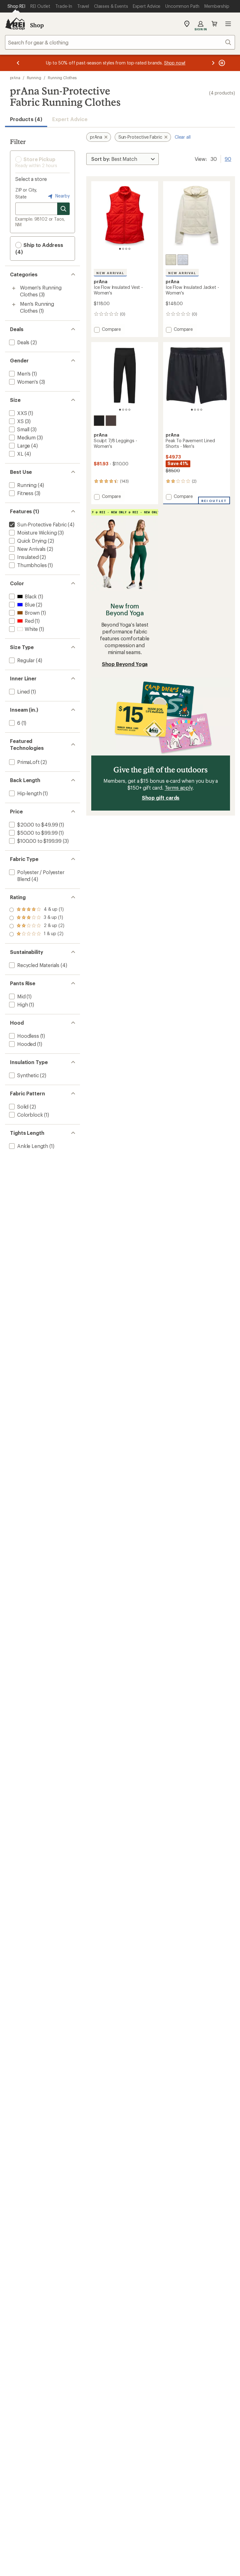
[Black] (99, 421)
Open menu (228, 24)
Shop (37, 25)
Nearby (62, 196)
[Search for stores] (63, 209)
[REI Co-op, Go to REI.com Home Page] (15, 24)
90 (228, 158)
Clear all (183, 137)
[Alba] (171, 260)
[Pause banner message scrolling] (221, 63)
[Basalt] (111, 421)
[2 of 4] (123, 249)
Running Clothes (62, 78)
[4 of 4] (129, 249)
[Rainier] (183, 260)
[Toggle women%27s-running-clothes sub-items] (14, 288)
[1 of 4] (120, 249)
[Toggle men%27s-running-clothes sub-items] (14, 305)
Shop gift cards (161, 798)
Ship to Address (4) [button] (39, 248)
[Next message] (213, 63)
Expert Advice (70, 119)
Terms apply (179, 788)
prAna (15, 78)
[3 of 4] (126, 249)
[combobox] (120, 42)
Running (34, 78)
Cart (214, 24)
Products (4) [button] (26, 119)
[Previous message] (18, 63)
